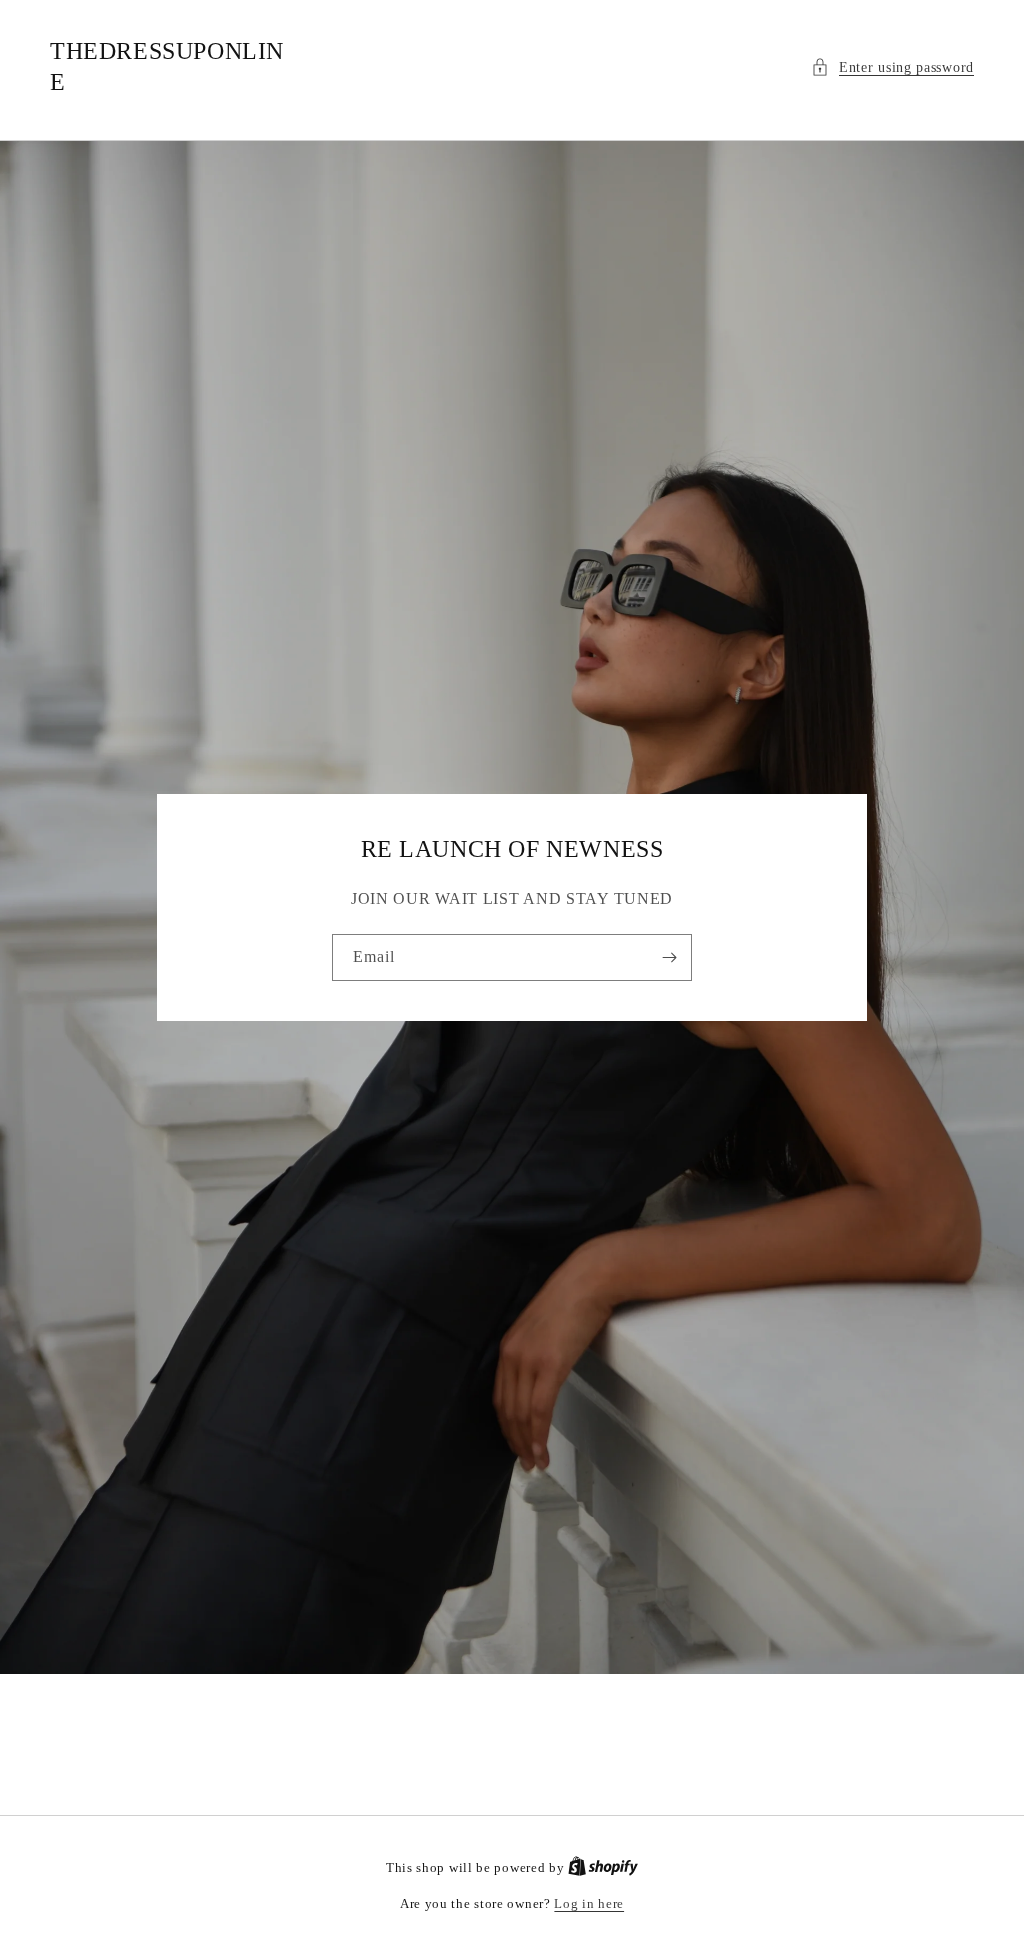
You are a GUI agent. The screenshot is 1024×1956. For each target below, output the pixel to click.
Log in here (589, 1903)
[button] (892, 67)
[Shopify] (603, 1867)
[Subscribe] (669, 957)
